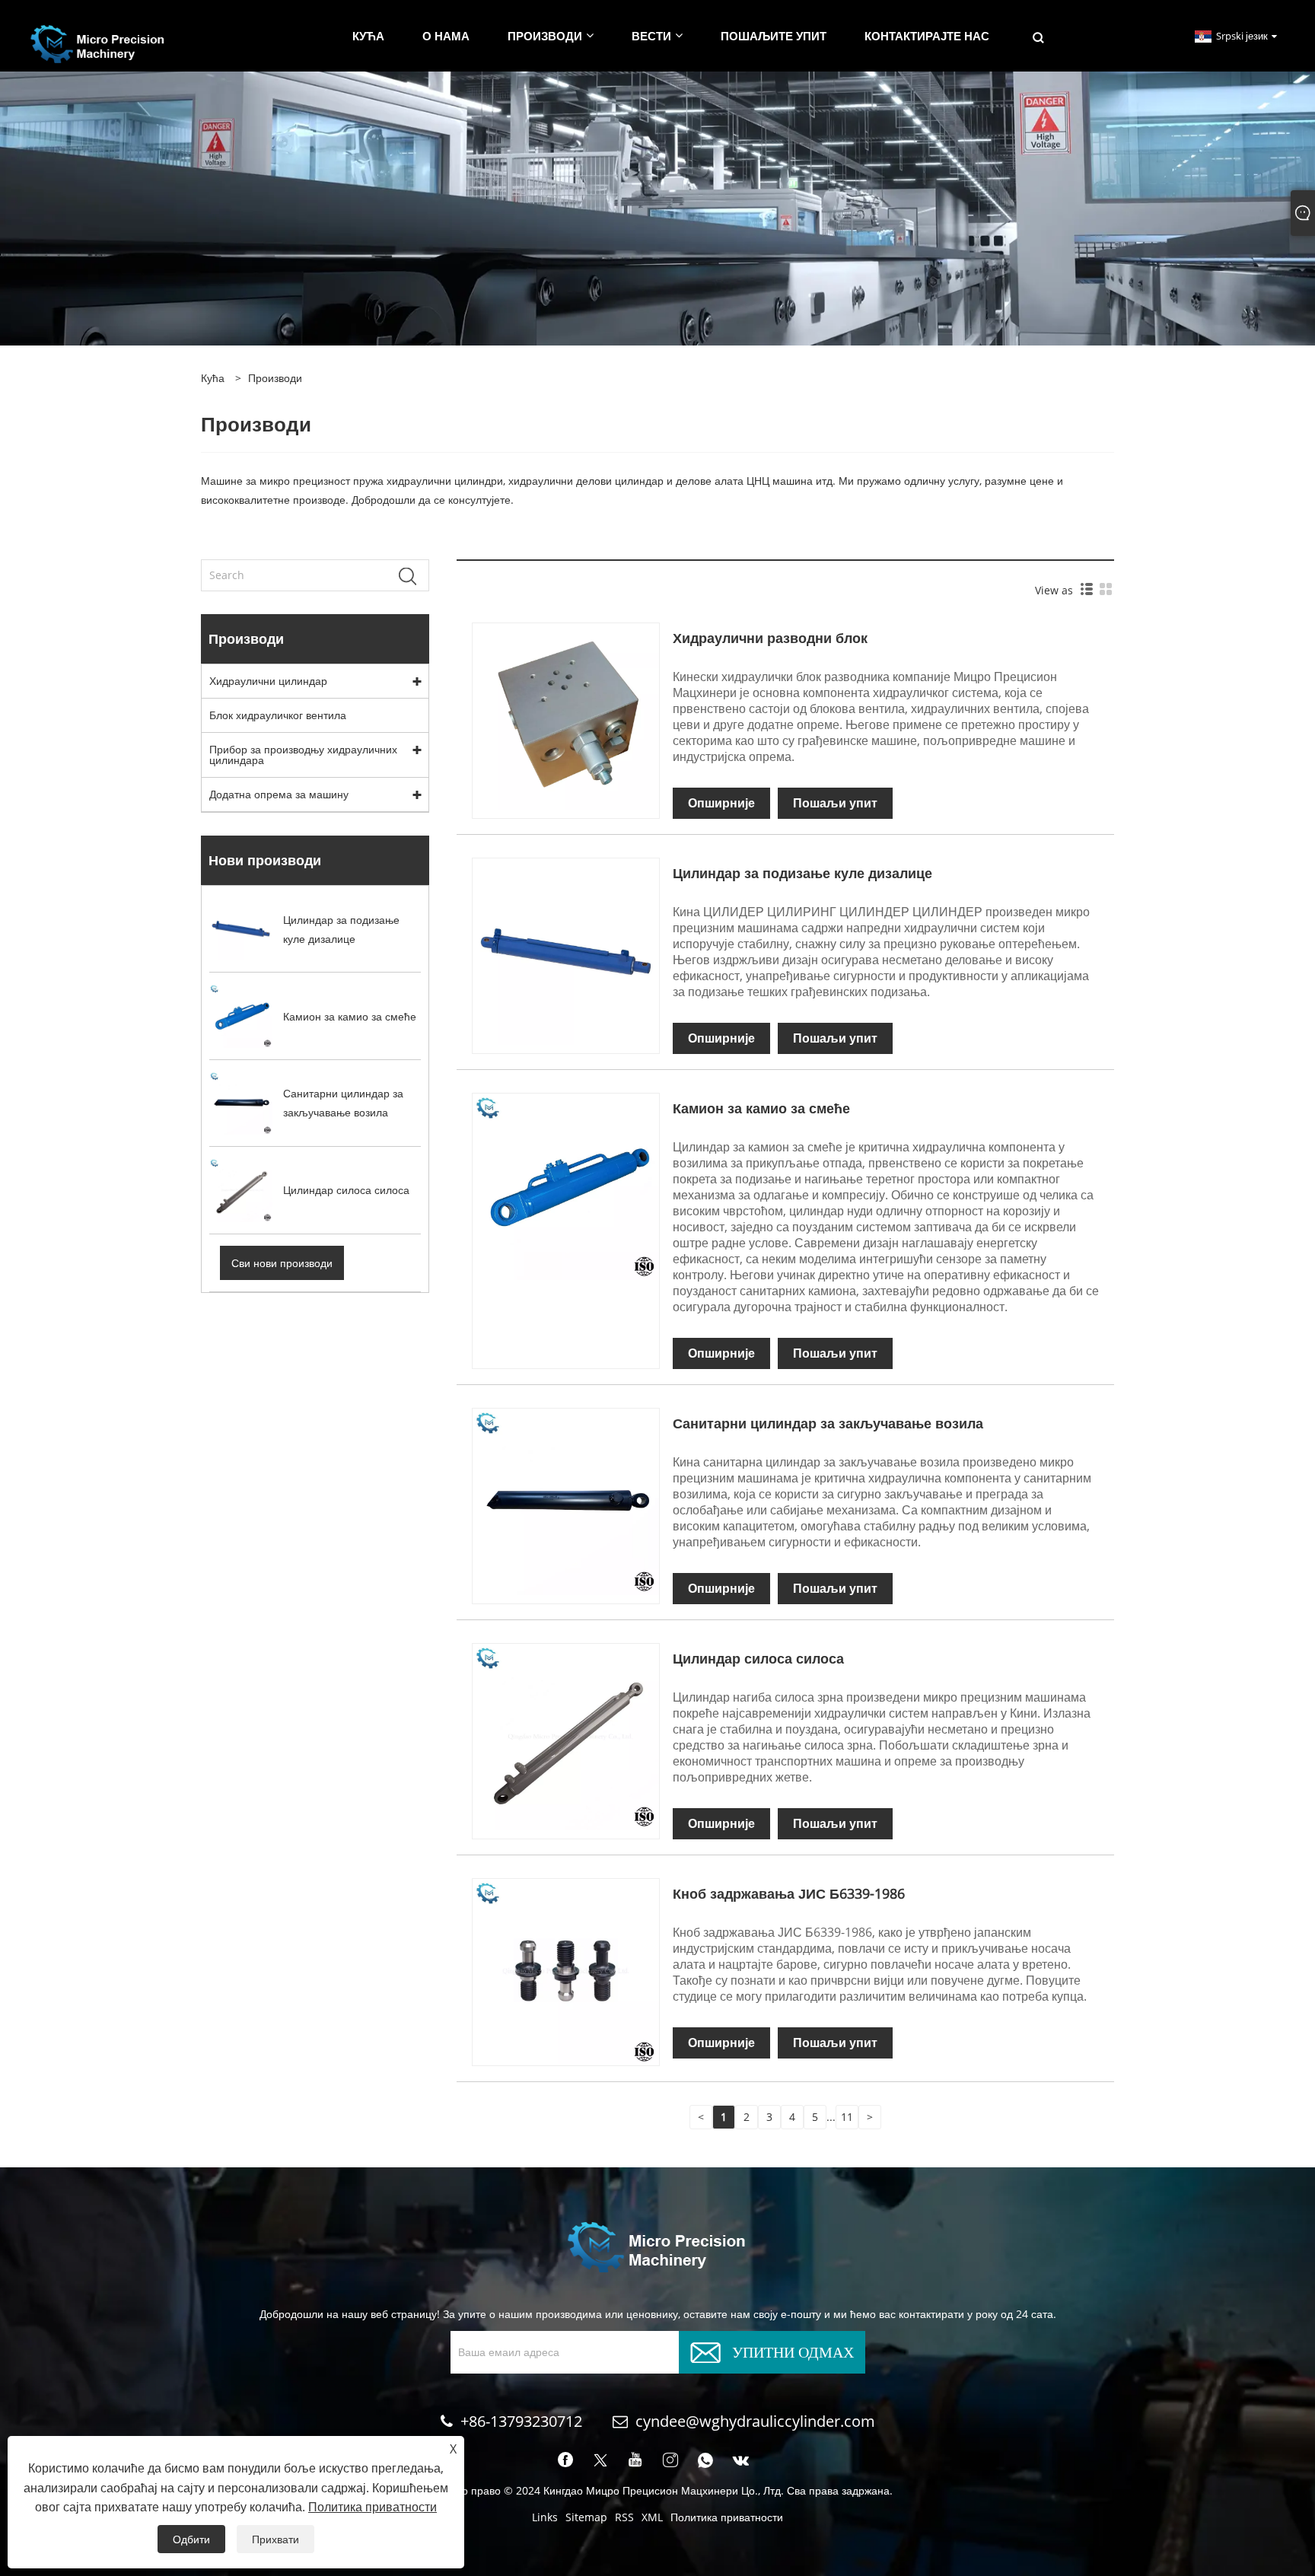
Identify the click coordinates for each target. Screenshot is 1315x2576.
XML (652, 2517)
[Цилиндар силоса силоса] (566, 1735)
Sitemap (586, 2517)
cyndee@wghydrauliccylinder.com (755, 2421)
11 (847, 2117)
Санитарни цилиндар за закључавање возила (828, 1423)
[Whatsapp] (705, 2460)
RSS (624, 2517)
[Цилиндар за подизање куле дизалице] (566, 950)
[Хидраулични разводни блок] (566, 715)
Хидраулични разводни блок (770, 638)
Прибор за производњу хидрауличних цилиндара (303, 755)
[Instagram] (670, 2460)
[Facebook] (565, 2460)
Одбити (191, 2539)
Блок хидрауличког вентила (278, 715)
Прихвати (275, 2539)
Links (545, 2517)
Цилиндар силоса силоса (758, 1658)
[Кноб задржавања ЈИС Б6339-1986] (566, 1971)
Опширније (721, 803)
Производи (275, 378)
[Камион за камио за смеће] (566, 1185)
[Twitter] (600, 2460)
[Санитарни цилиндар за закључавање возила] (566, 1500)
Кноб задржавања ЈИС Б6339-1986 (789, 1893)
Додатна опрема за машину (279, 794)
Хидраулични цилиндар (268, 681)
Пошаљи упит (835, 803)
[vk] (741, 2460)
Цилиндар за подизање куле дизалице (802, 873)
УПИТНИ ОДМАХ (793, 2350)
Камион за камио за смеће (761, 1108)
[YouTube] (635, 2460)
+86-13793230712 (521, 2421)
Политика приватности (727, 2517)
